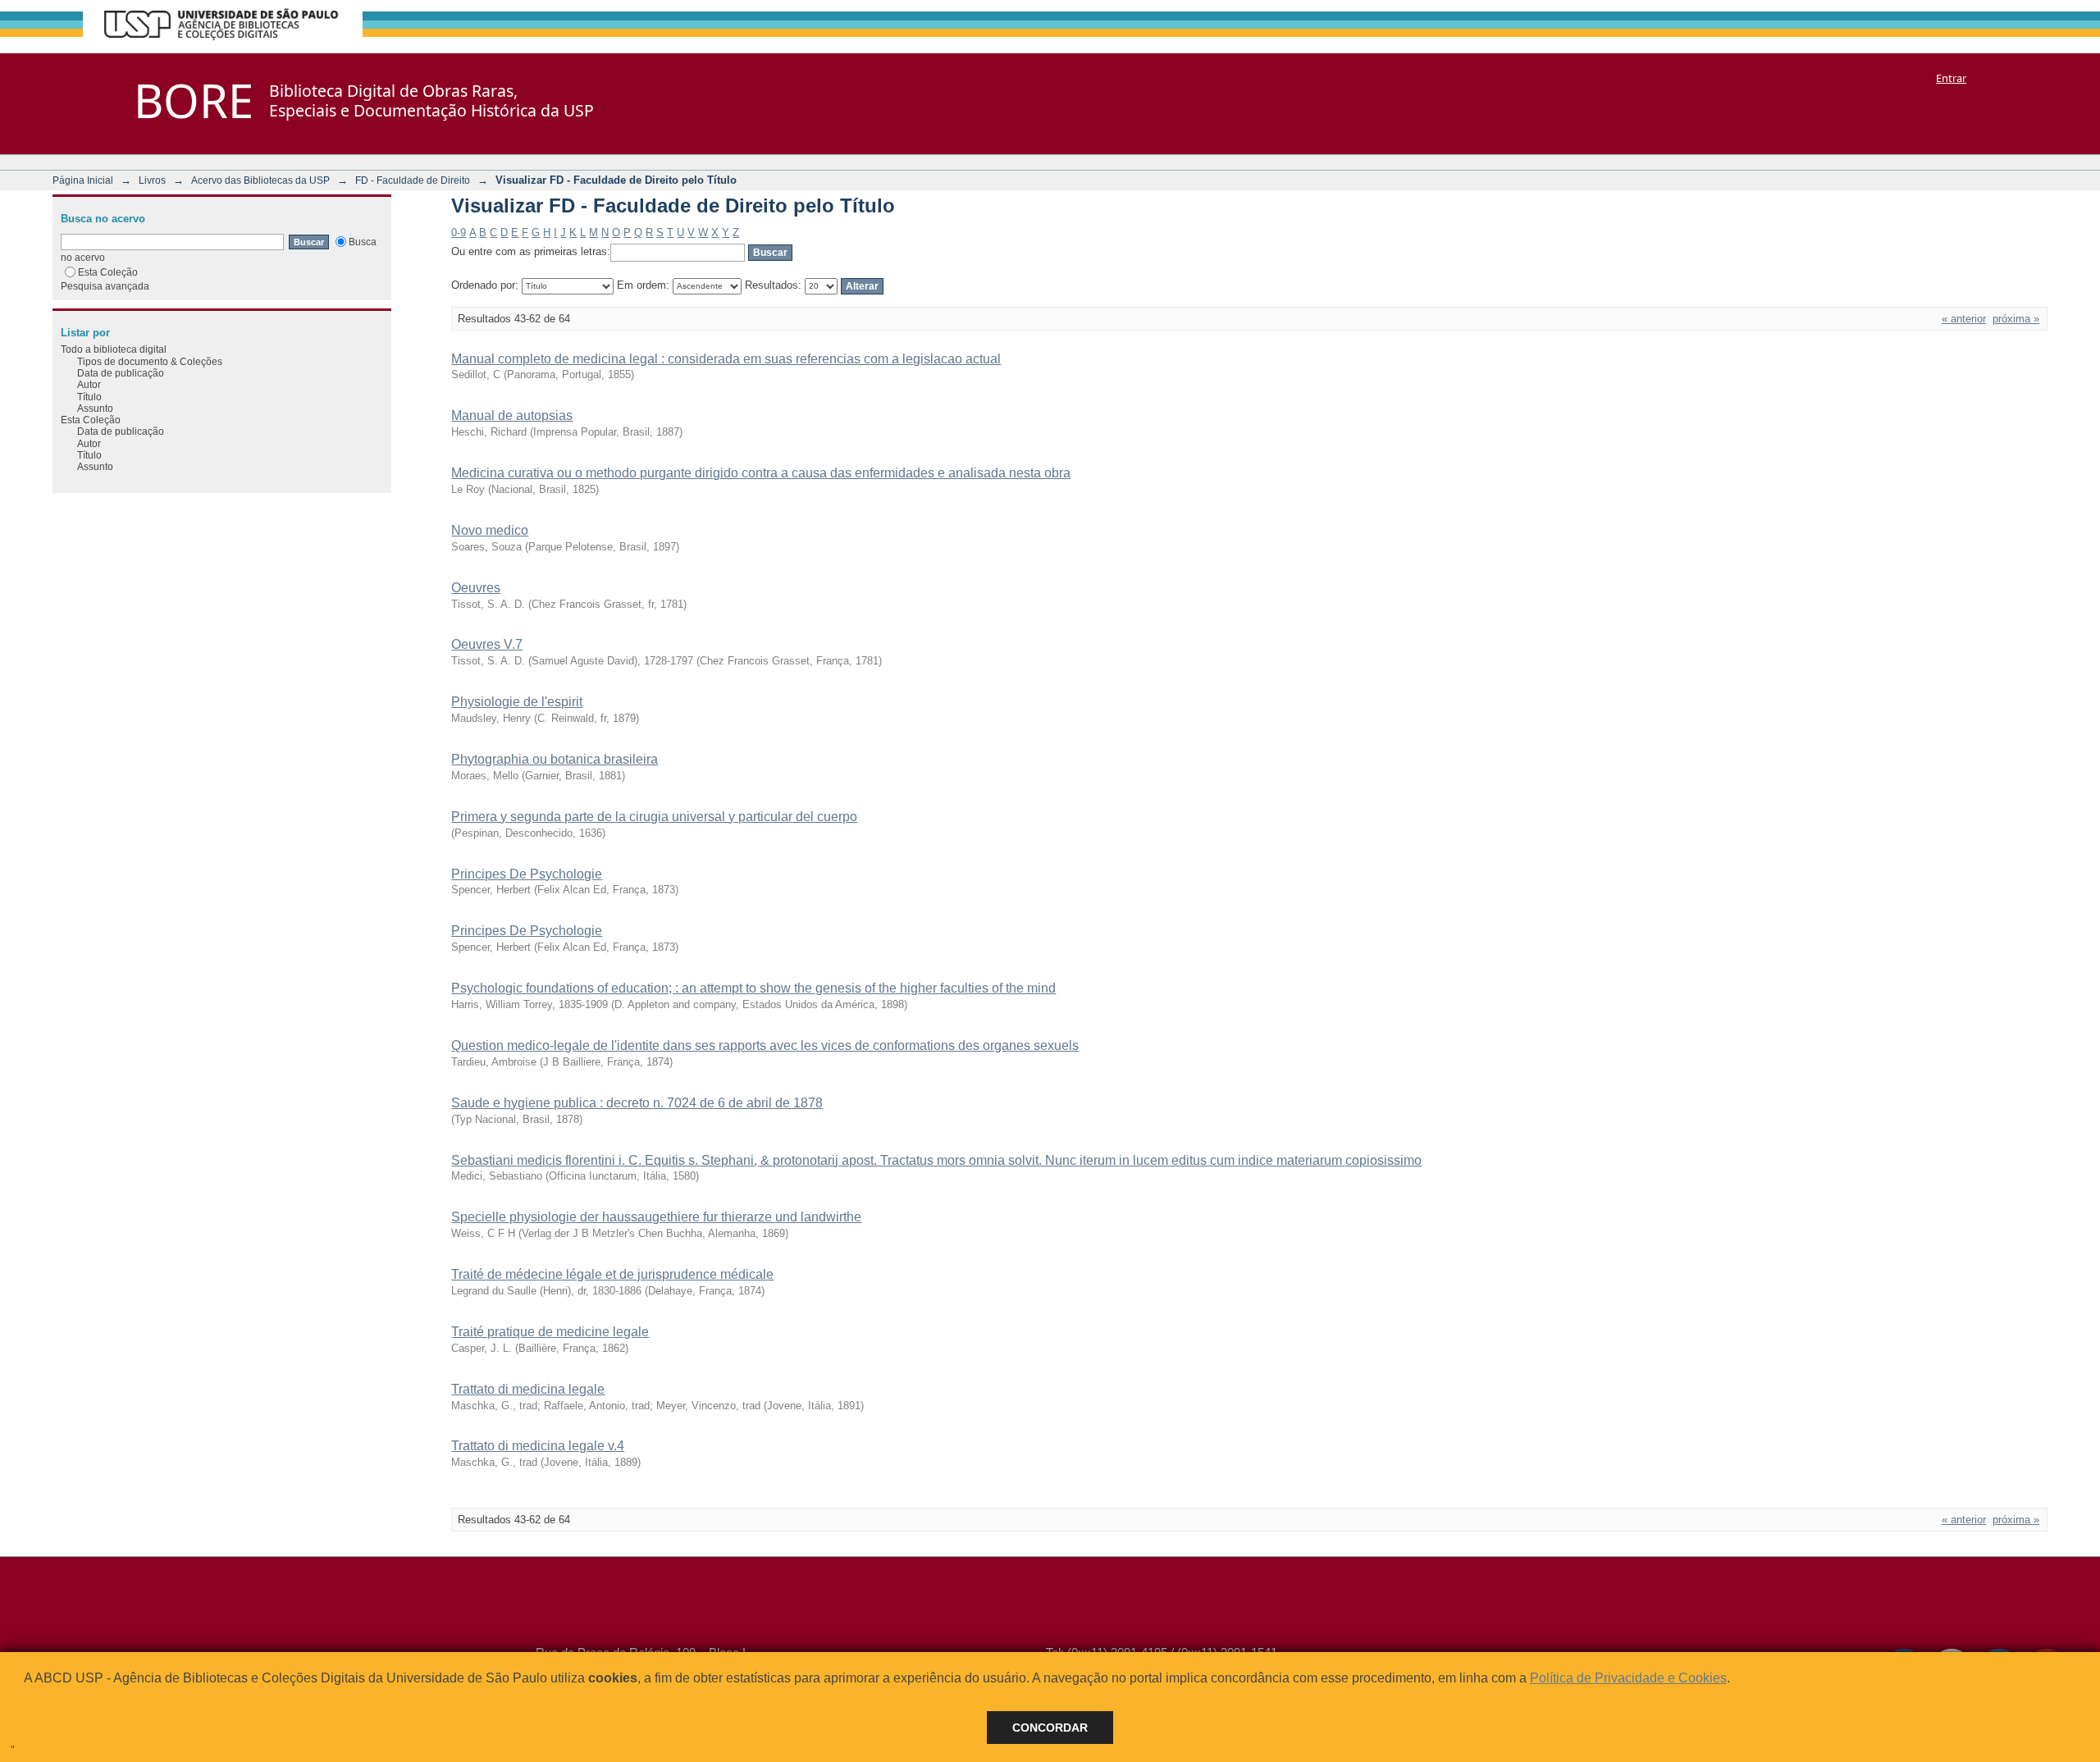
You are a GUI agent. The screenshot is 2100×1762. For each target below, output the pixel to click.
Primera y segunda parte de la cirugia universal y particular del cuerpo (654, 817)
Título (89, 397)
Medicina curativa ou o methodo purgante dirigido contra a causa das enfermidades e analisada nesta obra (761, 473)
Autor (89, 384)
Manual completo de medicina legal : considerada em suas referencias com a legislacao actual (726, 359)
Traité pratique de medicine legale (550, 1332)
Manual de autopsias (512, 415)
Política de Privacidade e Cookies (1628, 1678)
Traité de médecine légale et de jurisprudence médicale (612, 1274)
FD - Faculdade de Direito (413, 180)
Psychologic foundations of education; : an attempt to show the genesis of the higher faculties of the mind (753, 988)
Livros (152, 180)
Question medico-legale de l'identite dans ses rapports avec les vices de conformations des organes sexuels (765, 1045)
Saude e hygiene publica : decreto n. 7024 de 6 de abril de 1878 (637, 1103)
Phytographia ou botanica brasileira (555, 759)
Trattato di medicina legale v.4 (538, 1446)
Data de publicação (121, 373)
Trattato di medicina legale (528, 1389)
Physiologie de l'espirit (517, 702)
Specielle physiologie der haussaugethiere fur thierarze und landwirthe (656, 1217)
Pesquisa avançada (105, 286)
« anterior (1964, 319)
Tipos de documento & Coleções (150, 361)
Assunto (95, 408)
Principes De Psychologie (527, 874)
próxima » (2016, 319)
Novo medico (490, 530)
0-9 (459, 233)
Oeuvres (476, 588)
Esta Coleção (108, 272)
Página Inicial (83, 180)
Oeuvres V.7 (487, 644)
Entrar (1951, 78)
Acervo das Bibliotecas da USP (260, 180)
